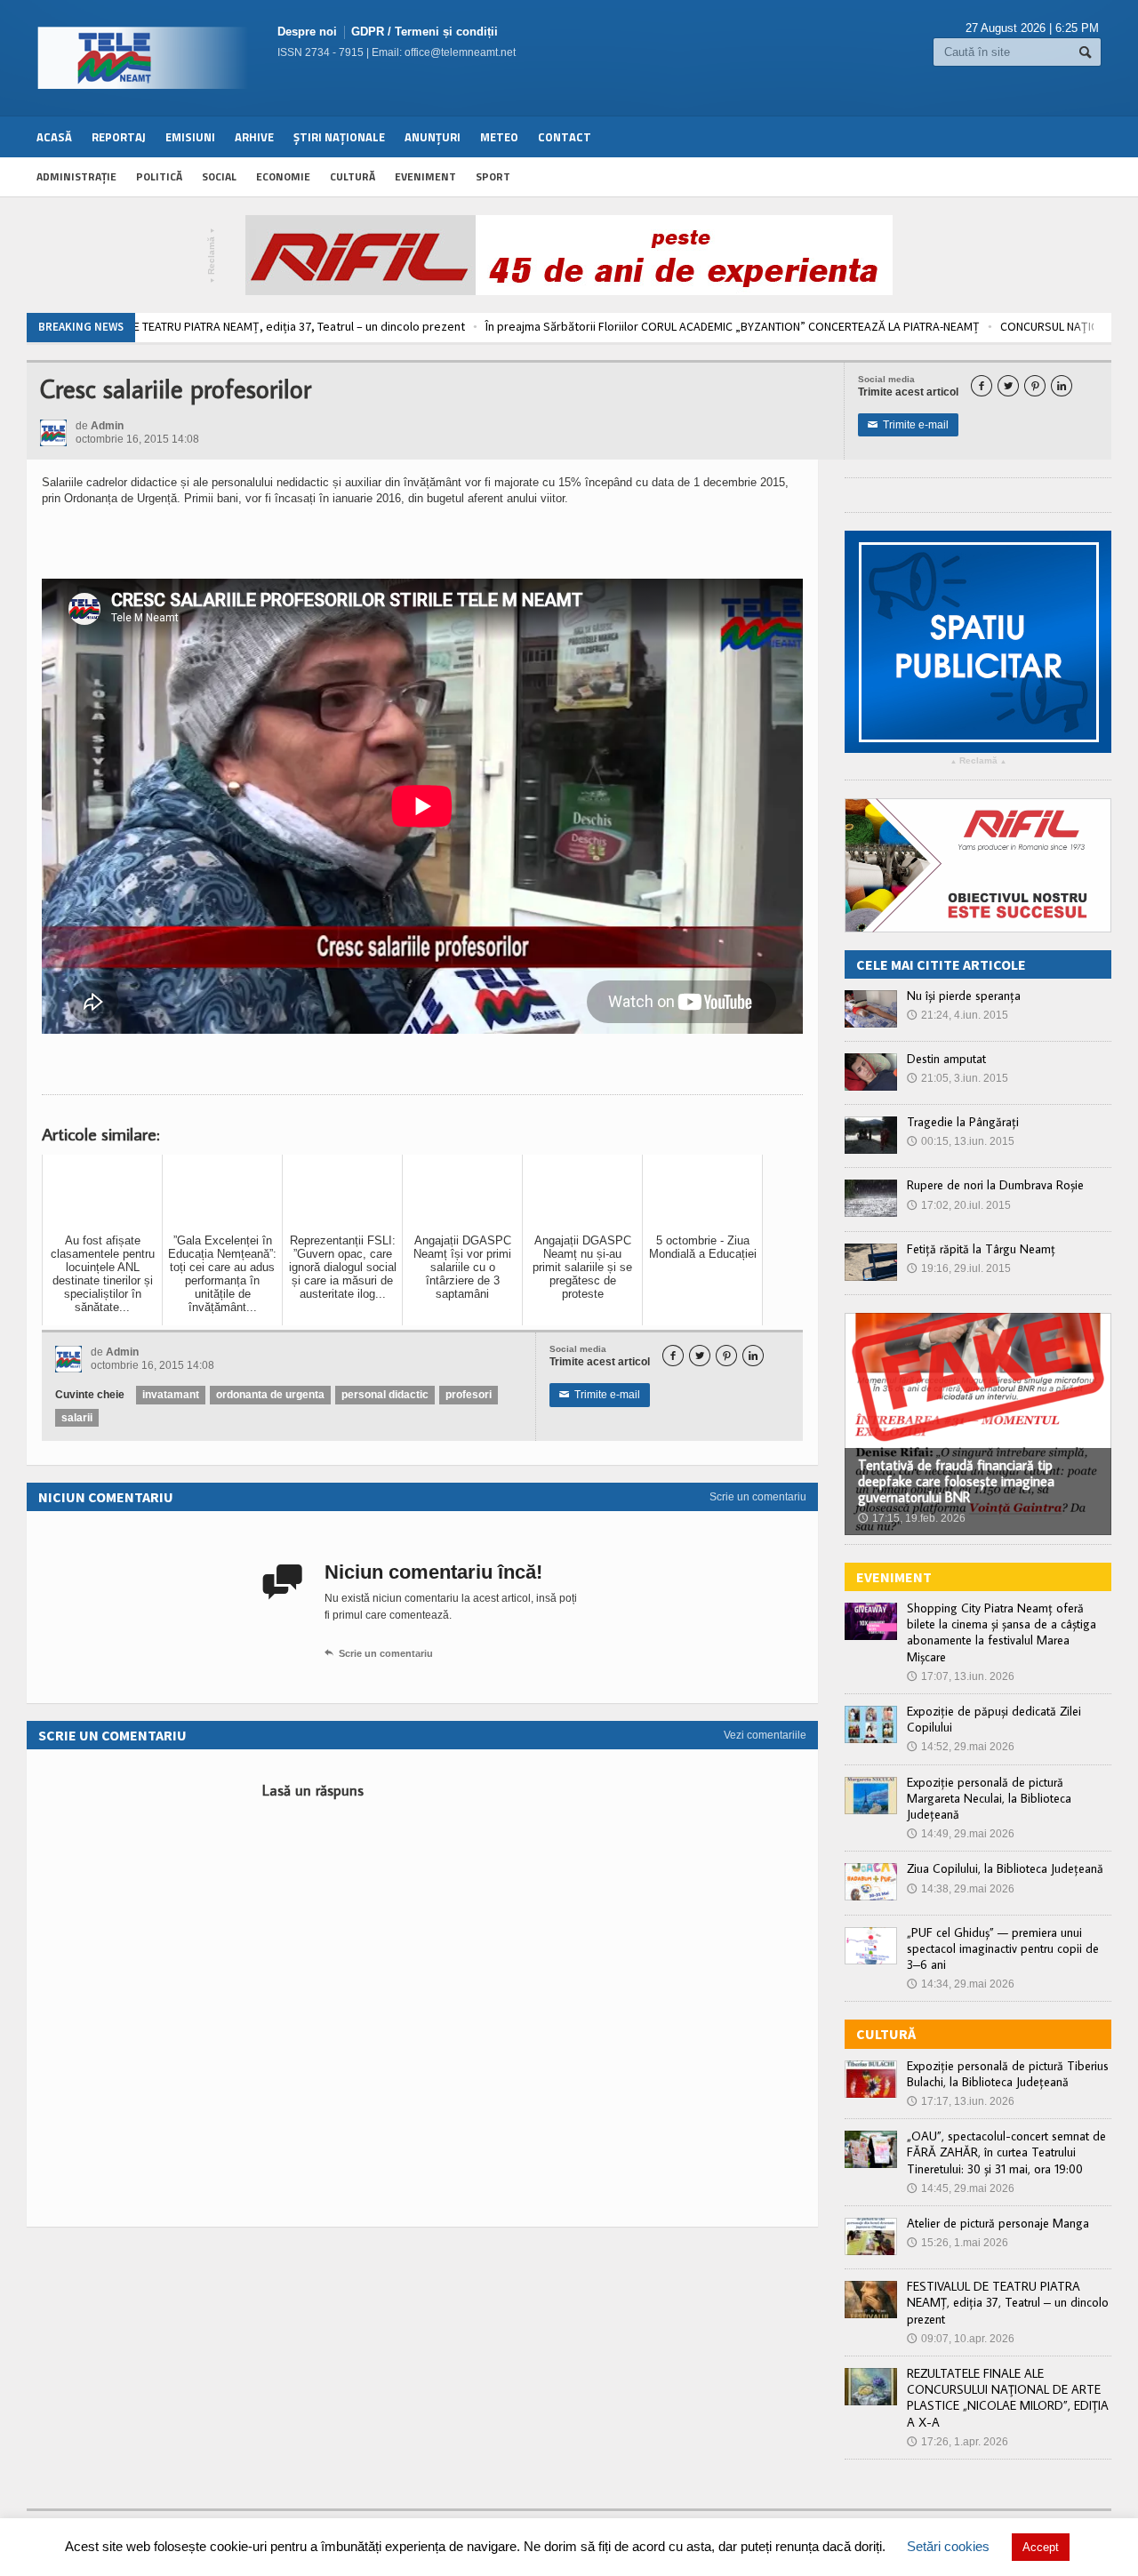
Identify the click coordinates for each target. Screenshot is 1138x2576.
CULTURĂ (353, 176)
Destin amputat (946, 1059)
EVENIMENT (425, 176)
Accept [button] (1041, 2547)
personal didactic (385, 1395)
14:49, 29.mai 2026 (961, 1834)
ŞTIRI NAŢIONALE (339, 137)
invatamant (171, 1395)
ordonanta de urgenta (270, 1395)
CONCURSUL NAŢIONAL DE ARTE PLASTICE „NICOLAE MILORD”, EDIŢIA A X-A (853, 326)
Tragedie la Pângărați (963, 1122)
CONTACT (565, 137)
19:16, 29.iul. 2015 (959, 1268)
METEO (499, 137)
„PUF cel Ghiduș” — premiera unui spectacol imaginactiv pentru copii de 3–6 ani (1003, 1948)
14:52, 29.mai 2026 (961, 1747)
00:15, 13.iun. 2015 (961, 1141)
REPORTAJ (119, 137)
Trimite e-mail (908, 425)
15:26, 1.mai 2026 (958, 2243)
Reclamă (212, 256)
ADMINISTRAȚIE (76, 176)
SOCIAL (219, 176)
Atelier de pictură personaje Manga (998, 2223)
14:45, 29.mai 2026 (961, 2188)
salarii (77, 1418)
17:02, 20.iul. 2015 (959, 1205)
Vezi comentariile (765, 1735)
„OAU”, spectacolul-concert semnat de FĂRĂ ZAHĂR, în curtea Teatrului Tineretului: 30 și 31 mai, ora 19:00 (1006, 2152)
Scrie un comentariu (758, 1497)
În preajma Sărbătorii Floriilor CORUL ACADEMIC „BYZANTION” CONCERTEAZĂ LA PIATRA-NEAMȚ (394, 326)
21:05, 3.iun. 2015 (958, 1078)
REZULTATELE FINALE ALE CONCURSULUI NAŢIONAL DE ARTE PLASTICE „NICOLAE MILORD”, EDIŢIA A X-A (1008, 2398)
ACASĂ (54, 137)
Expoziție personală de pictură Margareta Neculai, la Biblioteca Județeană (989, 1798)
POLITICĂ (159, 176)
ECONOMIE (283, 176)
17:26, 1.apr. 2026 (958, 2442)
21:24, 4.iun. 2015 (958, 1015)
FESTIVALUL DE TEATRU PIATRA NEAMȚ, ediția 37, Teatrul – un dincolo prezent (1008, 2302)
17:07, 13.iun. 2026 (961, 1676)
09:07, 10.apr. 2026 (961, 2339)
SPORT (493, 176)
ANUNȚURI (433, 137)
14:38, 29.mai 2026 (961, 1889)
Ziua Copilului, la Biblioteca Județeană (1005, 1868)
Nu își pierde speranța (964, 996)
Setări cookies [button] (948, 2546)
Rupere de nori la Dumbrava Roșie (995, 1185)
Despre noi (307, 32)
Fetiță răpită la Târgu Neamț (981, 1249)
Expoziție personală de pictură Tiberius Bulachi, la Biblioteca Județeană (1008, 2074)
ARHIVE (254, 137)
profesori (469, 1395)
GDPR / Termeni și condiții (425, 32)
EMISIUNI (190, 137)
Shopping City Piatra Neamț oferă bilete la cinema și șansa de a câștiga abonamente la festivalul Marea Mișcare (1002, 1632)
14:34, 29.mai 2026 (961, 1984)
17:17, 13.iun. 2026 (961, 2101)
